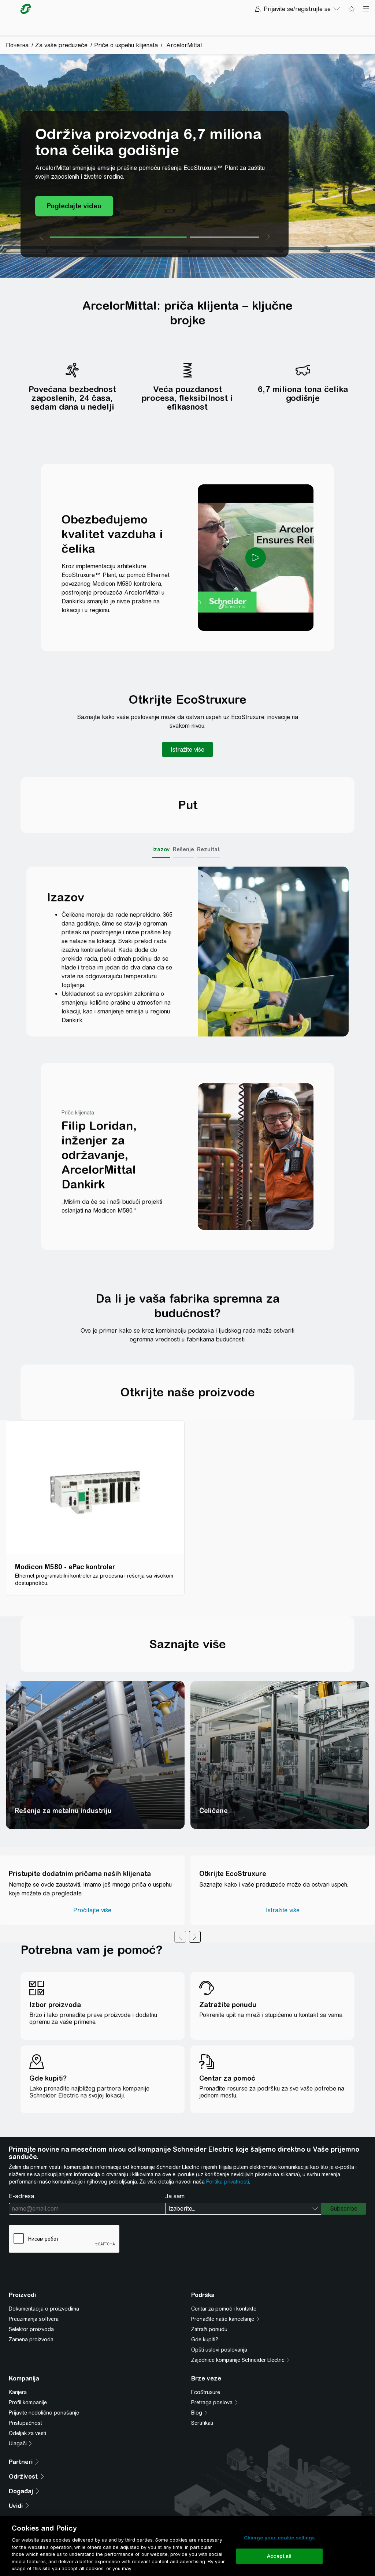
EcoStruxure (206, 2392)
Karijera (18, 2392)
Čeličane (214, 1811)
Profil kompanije (28, 2402)
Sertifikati (202, 2423)
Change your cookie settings (279, 2538)
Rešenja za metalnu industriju (63, 1811)
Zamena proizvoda (31, 2339)
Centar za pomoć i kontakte (224, 2309)
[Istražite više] (187, 749)
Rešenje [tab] (183, 849)
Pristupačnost (25, 2423)
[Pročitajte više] (92, 1910)
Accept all (279, 2556)
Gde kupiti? (205, 2339)
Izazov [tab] (161, 849)
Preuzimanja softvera (34, 2319)
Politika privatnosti (228, 2182)
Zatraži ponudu (209, 2329)
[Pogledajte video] (74, 206)
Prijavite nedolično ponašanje (44, 2413)
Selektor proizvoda (31, 2329)
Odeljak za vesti (27, 2433)
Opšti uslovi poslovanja (219, 2350)
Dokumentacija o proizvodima (44, 2309)
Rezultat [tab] (208, 849)
